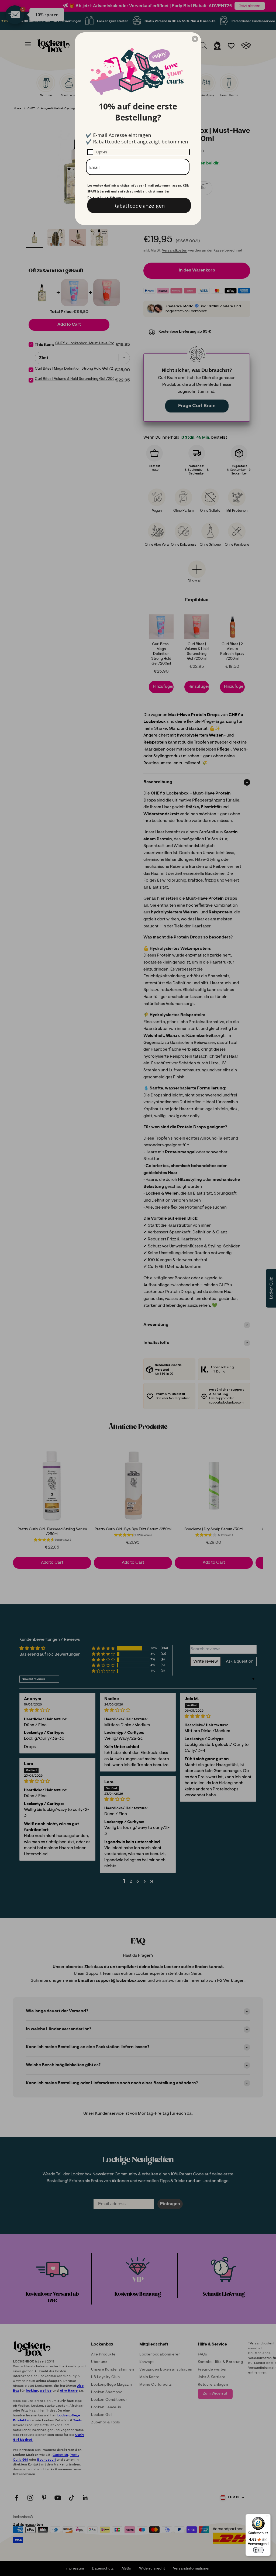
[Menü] (267, 2517)
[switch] (258, 2550)
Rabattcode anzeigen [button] (139, 205)
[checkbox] (138, 152)
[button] (195, 39)
